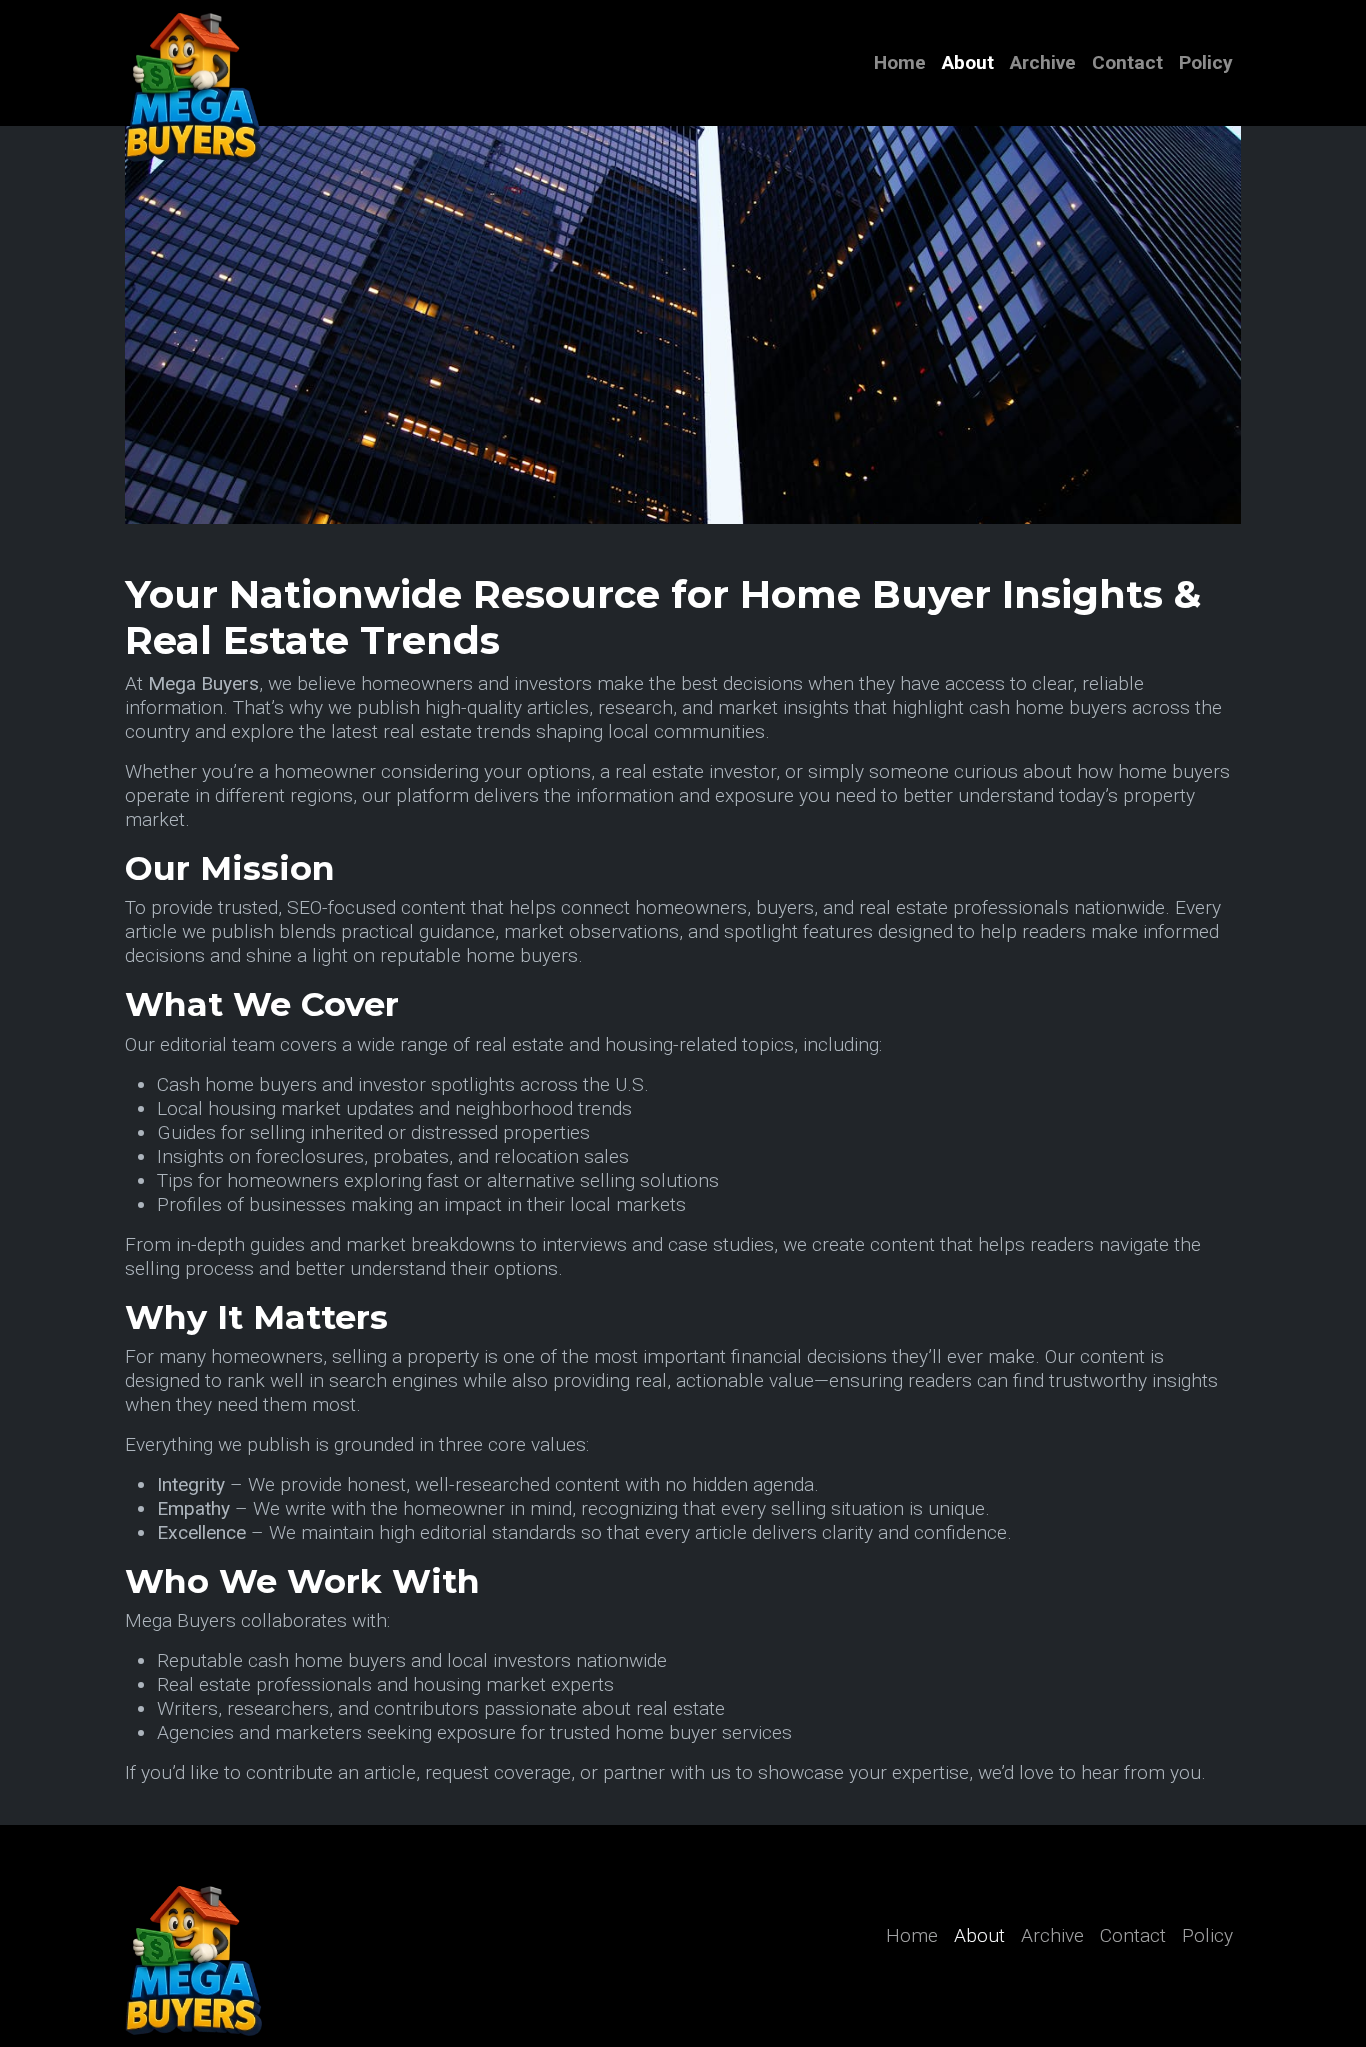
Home (900, 62)
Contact (1127, 62)
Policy (1206, 62)
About (968, 62)
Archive (1043, 62)
